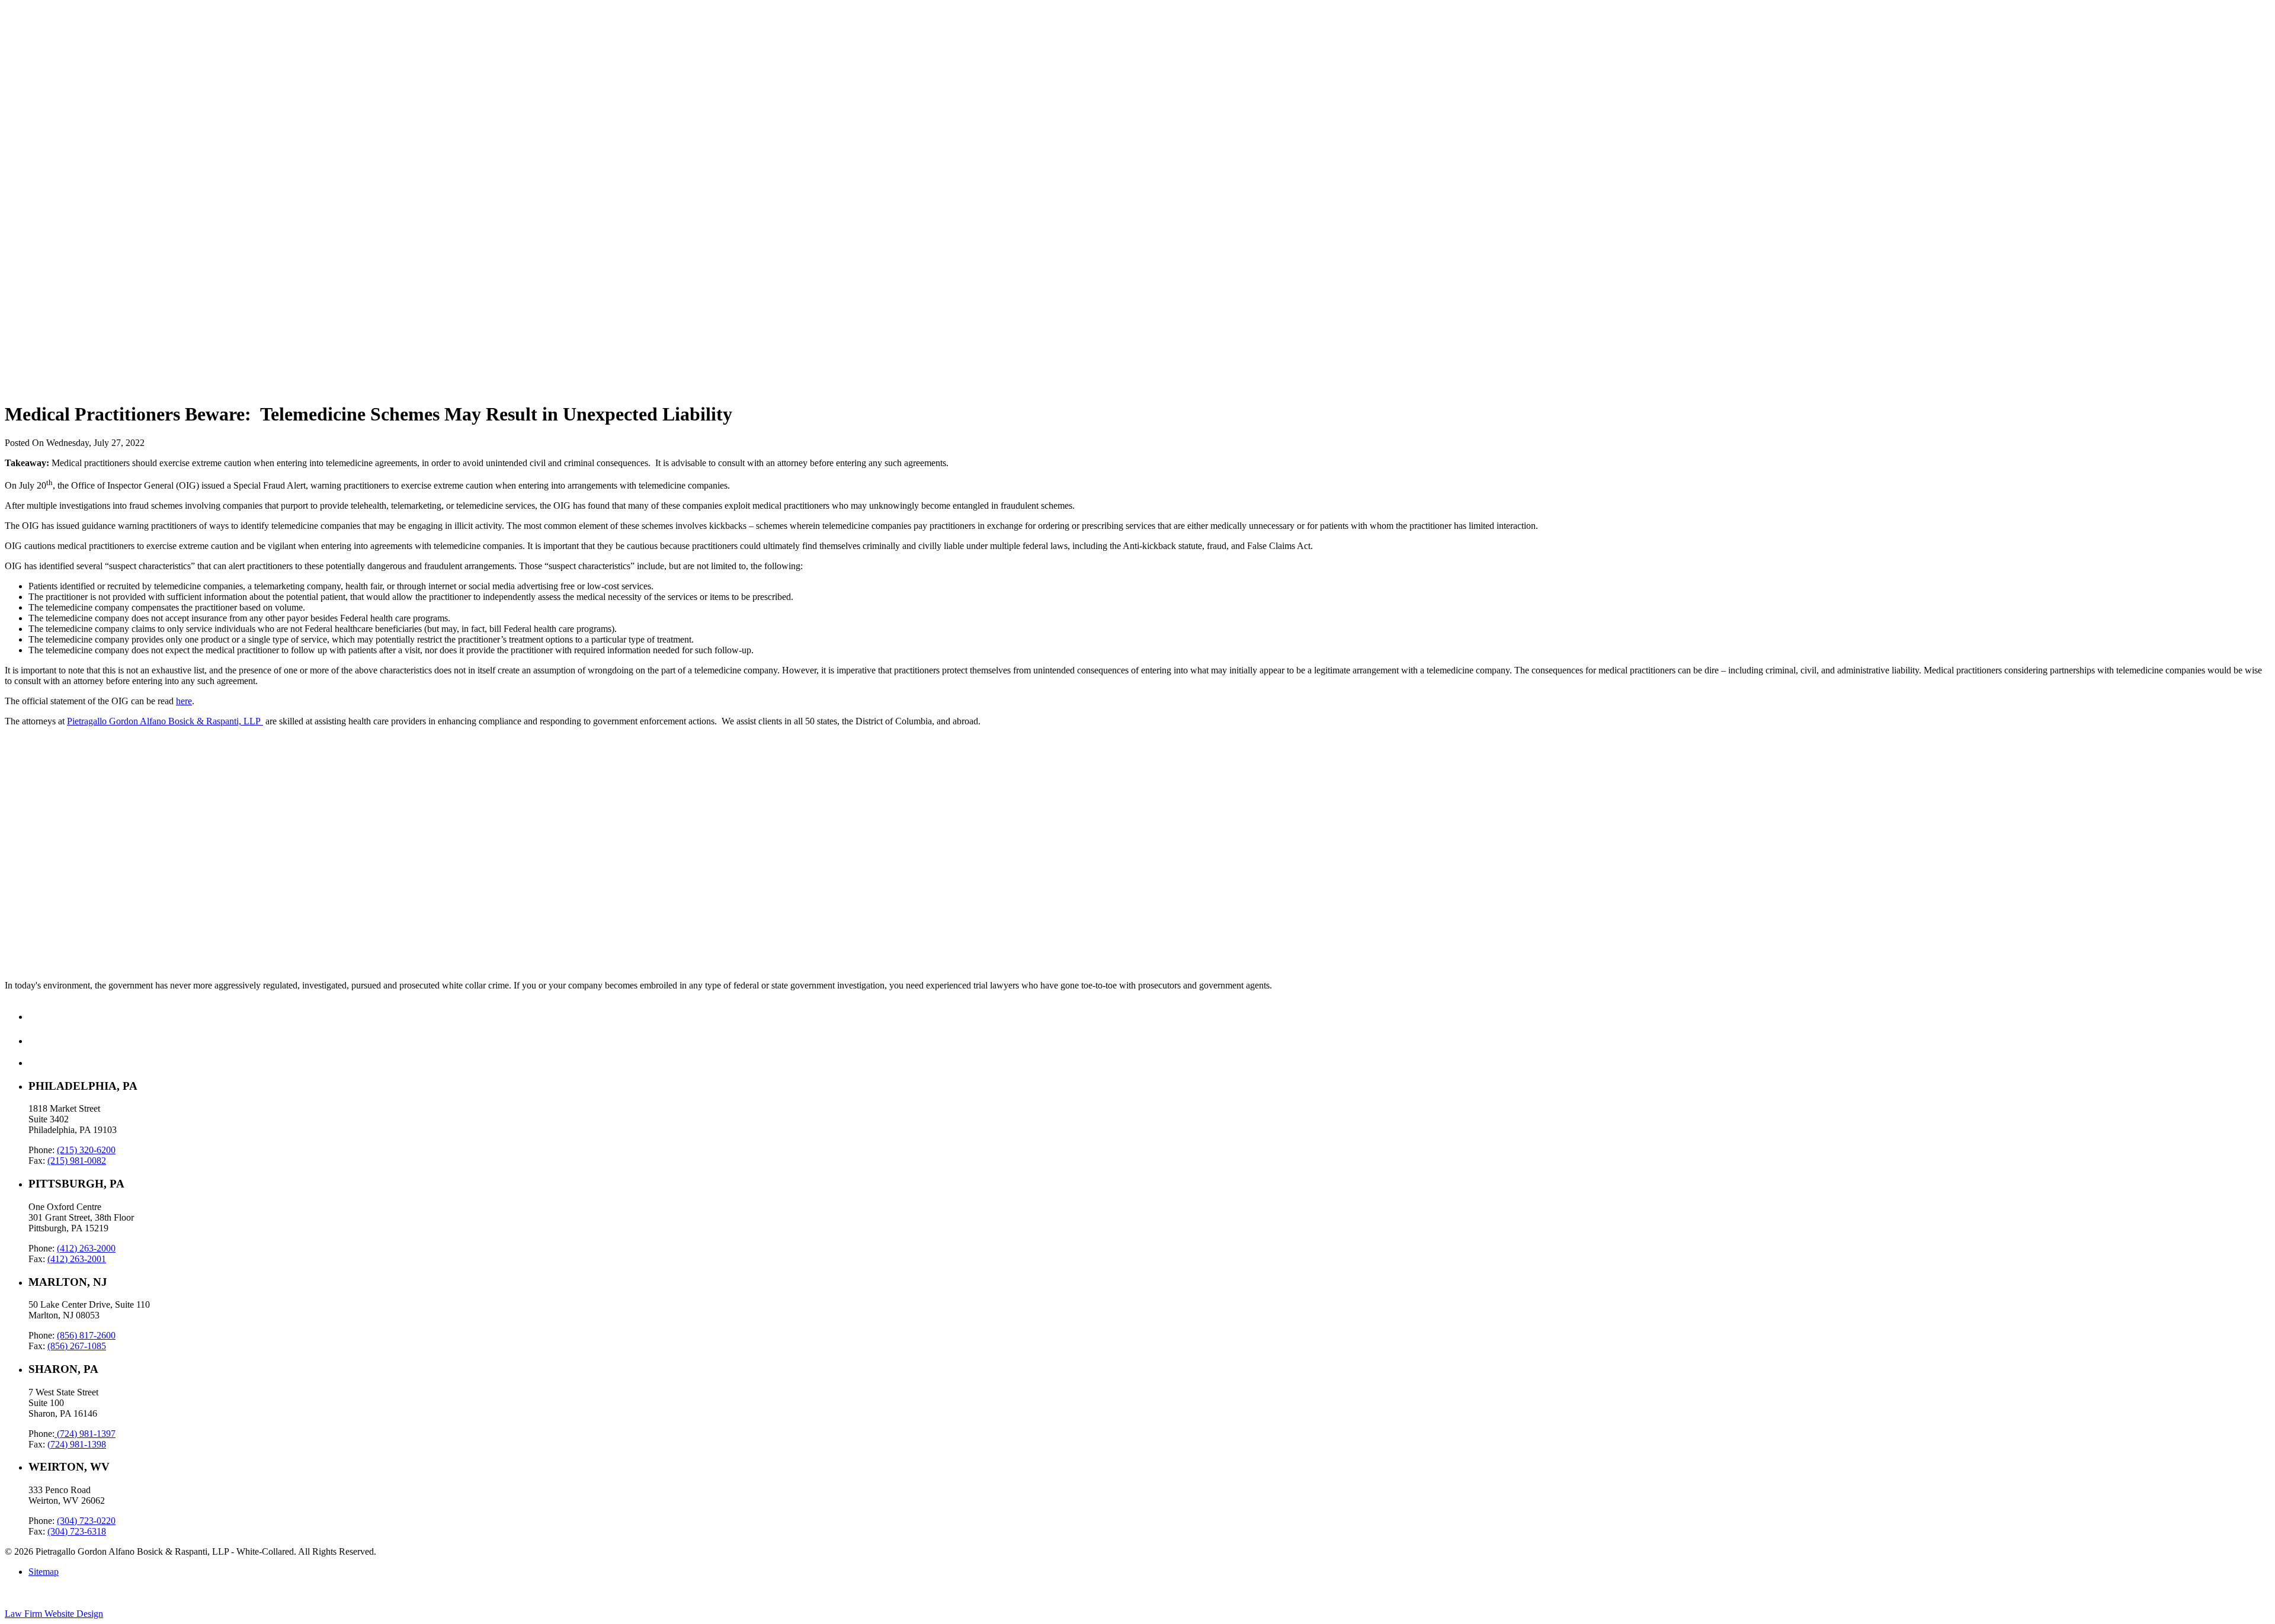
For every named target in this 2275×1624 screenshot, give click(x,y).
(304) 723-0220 (86, 1521)
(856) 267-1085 (77, 1346)
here (184, 701)
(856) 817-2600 (86, 1335)
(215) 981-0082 (77, 1161)
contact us (23, 919)
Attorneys (47, 73)
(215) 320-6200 (86, 1150)
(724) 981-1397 (85, 1434)
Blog (38, 62)
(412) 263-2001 (77, 1259)
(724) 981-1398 (77, 1444)
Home (40, 30)
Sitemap (44, 1572)
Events (41, 83)
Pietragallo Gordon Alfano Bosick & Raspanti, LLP (165, 721)
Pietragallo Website (48, 99)
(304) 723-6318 (77, 1531)
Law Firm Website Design (54, 1614)
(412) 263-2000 (86, 1248)
